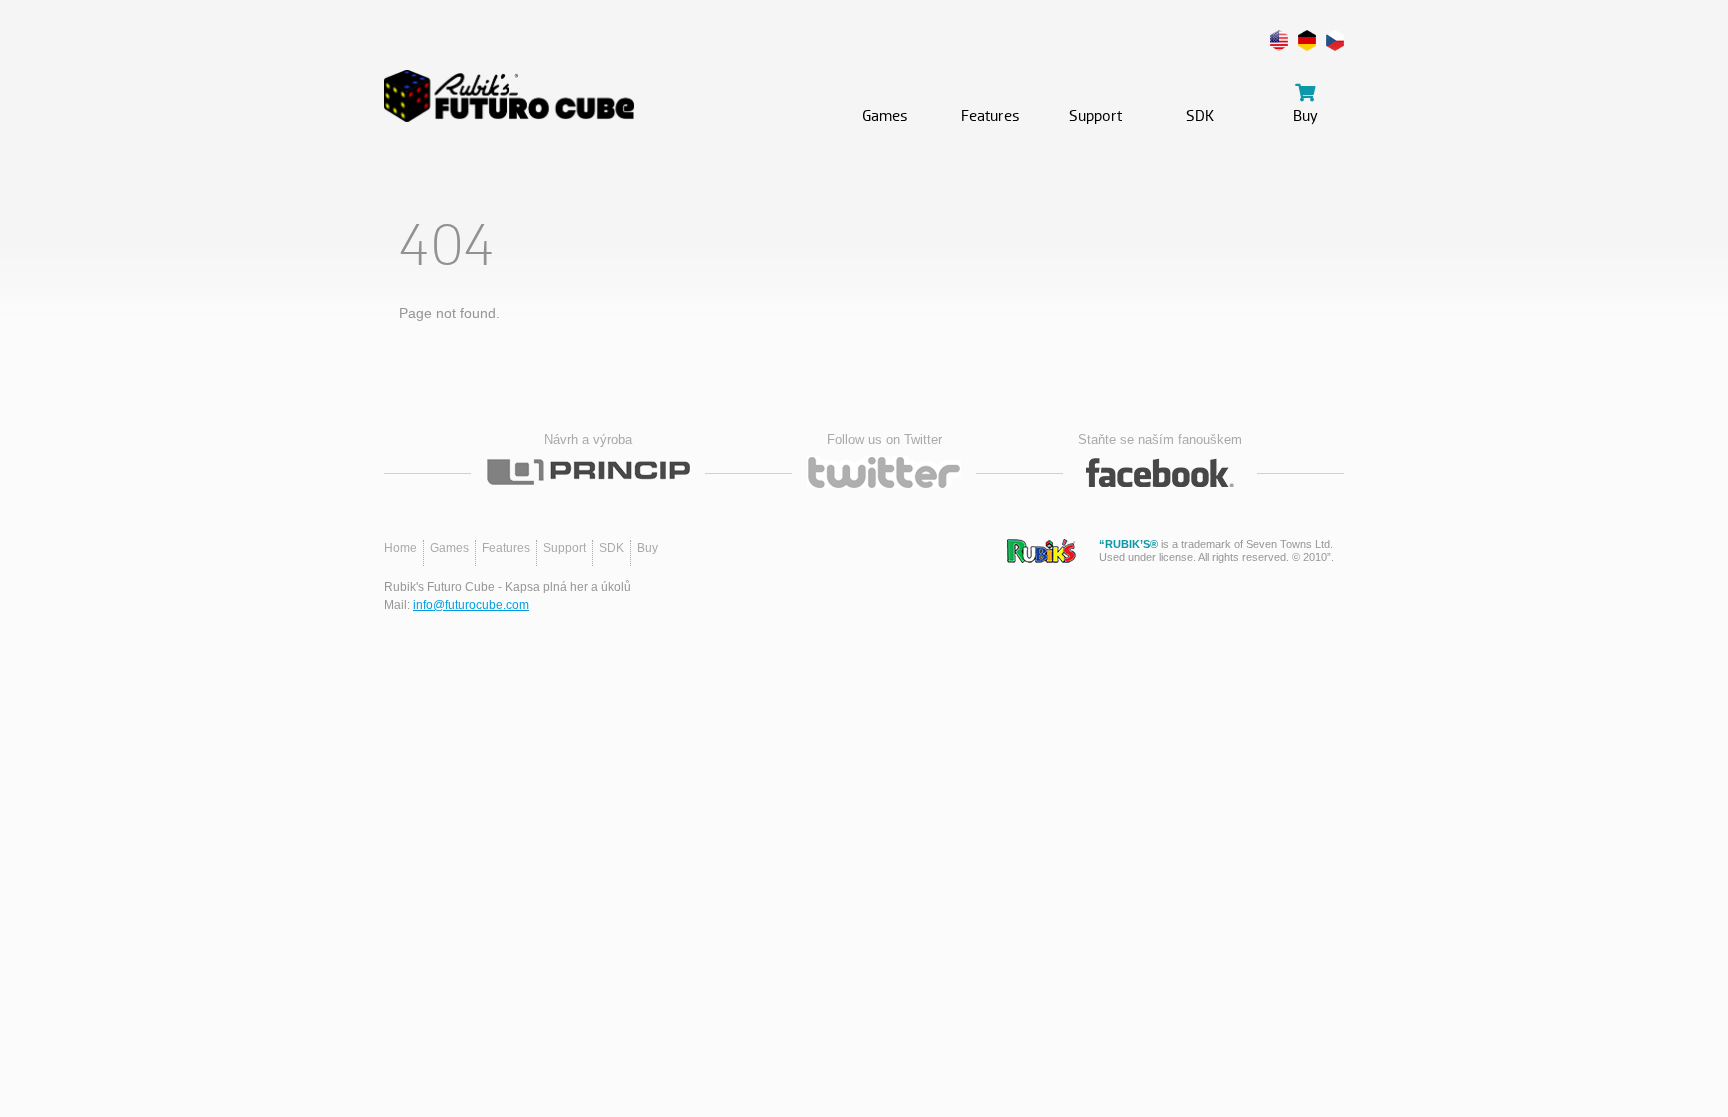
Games (449, 548)
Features (506, 548)
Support (564, 548)
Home (400, 548)
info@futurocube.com (471, 605)
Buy (647, 548)
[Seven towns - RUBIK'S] (1041, 551)
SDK (611, 548)
